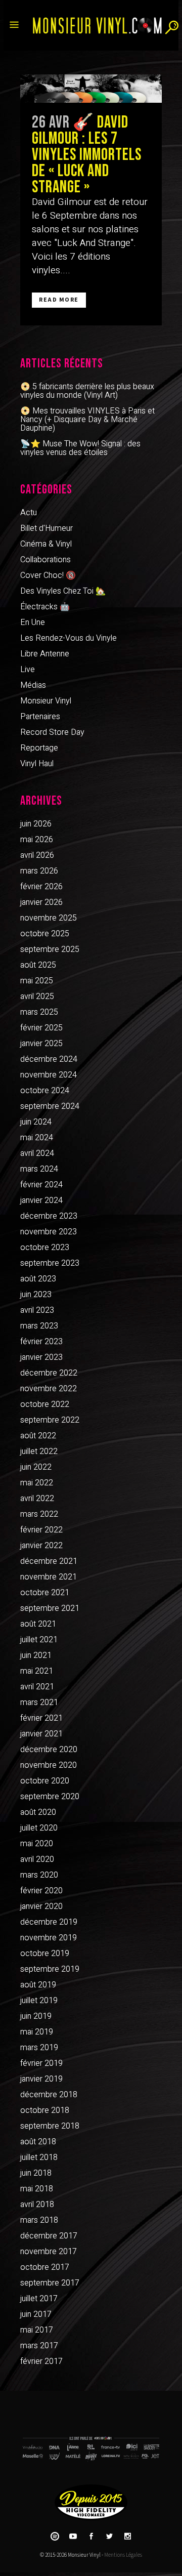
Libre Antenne (45, 654)
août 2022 (38, 1436)
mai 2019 (37, 2032)
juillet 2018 (39, 2157)
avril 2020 (37, 1859)
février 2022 (41, 1530)
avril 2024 (37, 1153)
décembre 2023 (49, 1216)
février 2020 (41, 1891)
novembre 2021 (49, 1577)
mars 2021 (39, 1702)
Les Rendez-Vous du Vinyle (69, 638)
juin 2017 (36, 2314)
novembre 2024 (49, 1075)
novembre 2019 (49, 1938)
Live (28, 670)
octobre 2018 (45, 2110)
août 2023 (38, 1279)
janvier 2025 (41, 1044)
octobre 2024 (45, 1091)
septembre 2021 (50, 1608)
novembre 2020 (49, 1765)
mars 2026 (39, 871)
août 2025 (38, 965)
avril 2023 (37, 1310)
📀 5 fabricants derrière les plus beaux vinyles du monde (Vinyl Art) (87, 391)
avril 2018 (37, 2205)
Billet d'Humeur (47, 528)
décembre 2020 (49, 1750)
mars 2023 (39, 1326)
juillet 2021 (39, 1640)
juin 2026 (36, 824)
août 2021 (38, 1624)
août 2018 (38, 2142)
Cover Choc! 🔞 (48, 575)
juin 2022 (36, 1467)
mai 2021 (37, 1671)
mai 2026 (37, 840)
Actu (29, 513)
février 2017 (41, 2361)
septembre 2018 (50, 2126)
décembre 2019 (49, 1922)
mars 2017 (39, 2346)
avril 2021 (37, 1687)
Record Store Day (52, 732)
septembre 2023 (50, 1263)
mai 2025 (37, 981)
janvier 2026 (41, 902)
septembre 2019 (50, 1969)
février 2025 (41, 1028)
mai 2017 (37, 2330)
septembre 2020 (50, 1797)
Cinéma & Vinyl (46, 544)
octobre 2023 (45, 1248)
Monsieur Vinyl (46, 701)
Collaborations (45, 560)
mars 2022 (39, 1514)
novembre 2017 (49, 2252)
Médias (33, 685)
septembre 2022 (50, 1420)
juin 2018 (36, 2173)
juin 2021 (36, 1655)
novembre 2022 (49, 1389)
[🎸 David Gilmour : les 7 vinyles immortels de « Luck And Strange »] (91, 89)
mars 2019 (39, 2048)
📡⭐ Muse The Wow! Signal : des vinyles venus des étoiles (80, 448)
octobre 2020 (45, 1781)
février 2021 (41, 1718)
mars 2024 (39, 1169)
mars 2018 (39, 2220)
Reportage (39, 748)
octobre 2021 (45, 1593)
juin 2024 (36, 1122)
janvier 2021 (41, 1734)
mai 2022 (37, 1483)
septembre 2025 (50, 949)
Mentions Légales (123, 2555)
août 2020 (38, 1812)
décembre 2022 (49, 1373)
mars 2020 (39, 1875)
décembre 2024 (49, 1059)
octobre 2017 (45, 2267)
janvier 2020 (41, 1906)
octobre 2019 (45, 1954)
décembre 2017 (49, 2236)
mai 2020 (37, 1844)
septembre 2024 (50, 1106)
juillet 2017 (39, 2299)
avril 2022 (37, 1499)
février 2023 (41, 1342)
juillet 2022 (39, 1451)
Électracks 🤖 (45, 607)
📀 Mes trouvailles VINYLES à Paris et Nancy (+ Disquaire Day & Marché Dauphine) (87, 420)
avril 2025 (37, 996)
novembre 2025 (49, 918)
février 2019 (41, 2063)
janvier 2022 (41, 1546)
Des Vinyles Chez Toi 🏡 (63, 591)
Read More (59, 300)
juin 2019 (36, 2016)
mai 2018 (37, 2189)
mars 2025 (39, 1012)
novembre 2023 (49, 1232)
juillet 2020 (39, 1828)
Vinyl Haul (37, 764)
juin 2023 (36, 1295)
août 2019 (38, 1985)
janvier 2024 (41, 1200)
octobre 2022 (45, 1404)
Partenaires (40, 717)
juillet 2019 (39, 2001)
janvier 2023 (41, 1357)
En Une (33, 622)
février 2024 (41, 1185)
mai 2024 (37, 1138)
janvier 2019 (41, 2079)
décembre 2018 (49, 2095)
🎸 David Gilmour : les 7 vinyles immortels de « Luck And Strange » (87, 155)
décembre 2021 (49, 1561)
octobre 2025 (45, 934)
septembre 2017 (50, 2283)
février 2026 (41, 887)
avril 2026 (37, 855)
